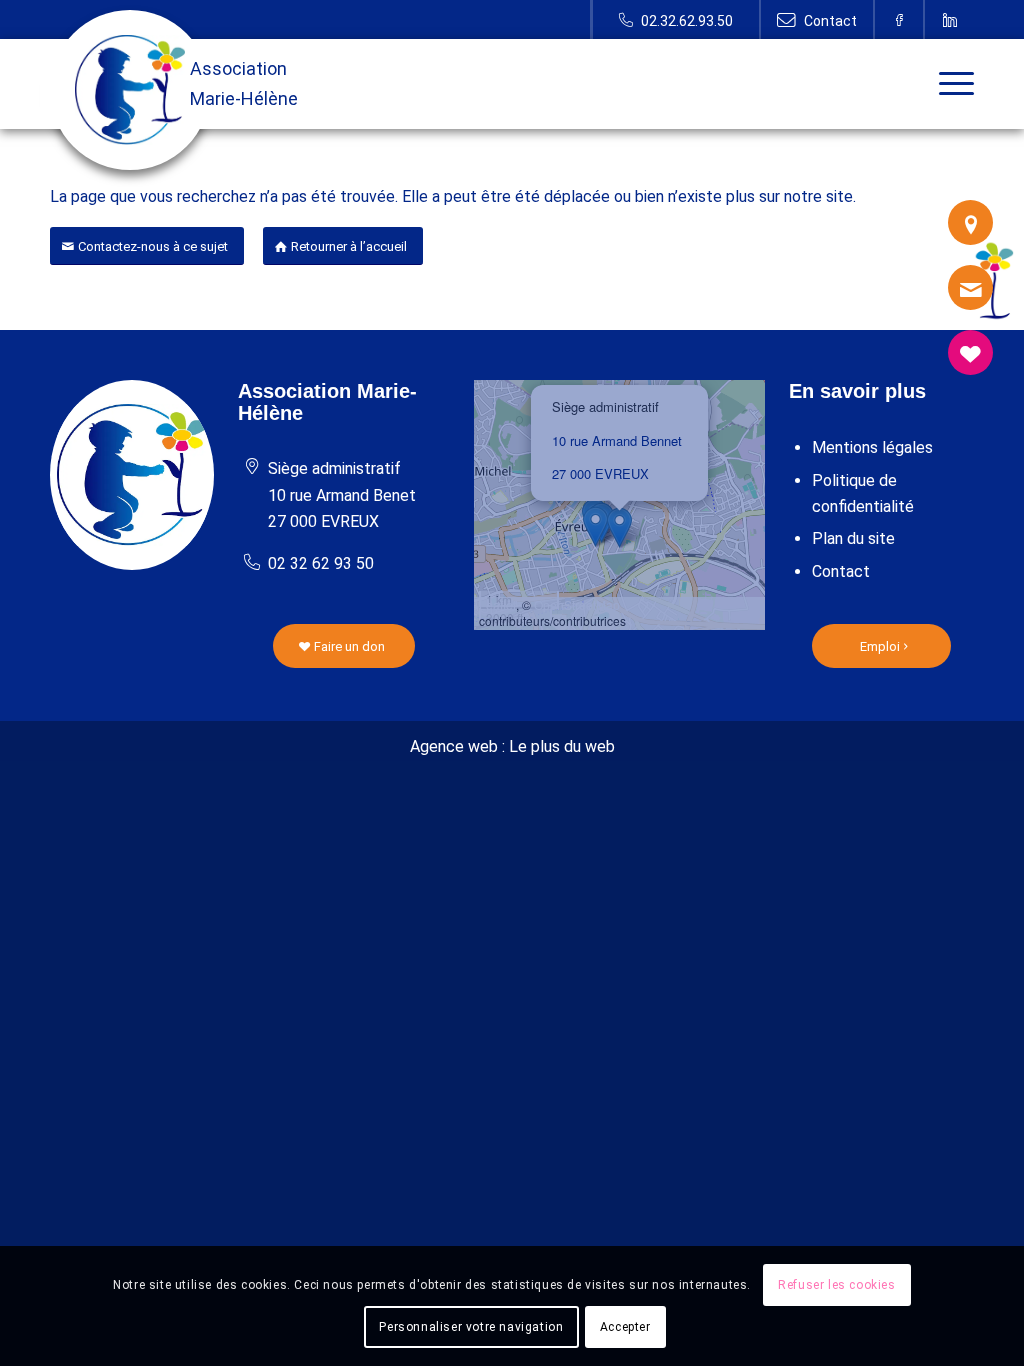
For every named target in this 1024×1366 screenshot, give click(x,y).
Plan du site (853, 538)
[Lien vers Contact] (817, 20)
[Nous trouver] (970, 222)
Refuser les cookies (836, 1285)
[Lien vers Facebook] (899, 20)
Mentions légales (872, 447)
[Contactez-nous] (970, 287)
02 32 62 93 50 (321, 563)
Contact (841, 571)
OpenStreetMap (577, 604)
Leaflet (497, 604)
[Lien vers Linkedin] (950, 20)
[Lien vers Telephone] (676, 20)
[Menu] (950, 84)
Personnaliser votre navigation (471, 1327)
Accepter (625, 1327)
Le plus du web (562, 746)
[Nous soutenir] (970, 352)
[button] (619, 527)
